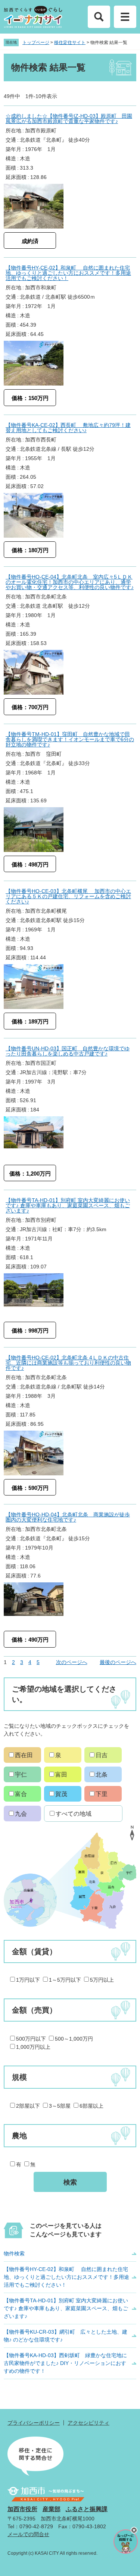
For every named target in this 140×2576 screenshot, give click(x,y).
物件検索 (14, 2253)
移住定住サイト (70, 43)
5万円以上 (102, 1980)
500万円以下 (31, 2039)
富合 (21, 1794)
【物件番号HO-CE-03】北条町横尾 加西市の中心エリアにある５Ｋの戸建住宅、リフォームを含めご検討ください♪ (68, 896)
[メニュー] (125, 17)
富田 (61, 1775)
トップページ (36, 43)
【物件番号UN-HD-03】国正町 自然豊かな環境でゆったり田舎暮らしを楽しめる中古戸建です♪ (68, 1051)
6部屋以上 (91, 2106)
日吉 (102, 1755)
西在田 (24, 1755)
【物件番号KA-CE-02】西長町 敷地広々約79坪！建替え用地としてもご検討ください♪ (68, 428)
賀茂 (61, 1794)
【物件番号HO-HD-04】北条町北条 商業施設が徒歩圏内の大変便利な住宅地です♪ (68, 1517)
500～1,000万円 (74, 2039)
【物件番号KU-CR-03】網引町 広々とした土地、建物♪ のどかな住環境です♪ (66, 2336)
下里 (102, 1794)
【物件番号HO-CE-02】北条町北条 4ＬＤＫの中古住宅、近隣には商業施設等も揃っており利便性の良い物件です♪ (68, 1363)
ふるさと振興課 (87, 2509)
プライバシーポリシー (34, 2423)
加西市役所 (22, 2509)
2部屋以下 (28, 2106)
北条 (102, 1775)
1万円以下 (28, 1980)
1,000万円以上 (33, 2047)
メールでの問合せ (28, 2534)
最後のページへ (118, 1662)
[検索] (99, 17)
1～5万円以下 (65, 1980)
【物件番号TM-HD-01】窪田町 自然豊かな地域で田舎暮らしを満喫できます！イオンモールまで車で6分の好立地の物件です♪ (70, 739)
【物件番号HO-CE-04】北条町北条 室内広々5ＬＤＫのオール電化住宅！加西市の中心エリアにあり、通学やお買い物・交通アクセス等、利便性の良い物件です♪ (70, 582)
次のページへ (72, 1662)
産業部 (52, 2509)
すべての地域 (74, 1814)
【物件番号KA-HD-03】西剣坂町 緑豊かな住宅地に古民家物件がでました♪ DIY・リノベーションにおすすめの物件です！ (65, 2363)
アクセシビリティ (88, 2423)
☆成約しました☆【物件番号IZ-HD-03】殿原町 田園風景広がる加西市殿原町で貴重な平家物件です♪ (69, 119)
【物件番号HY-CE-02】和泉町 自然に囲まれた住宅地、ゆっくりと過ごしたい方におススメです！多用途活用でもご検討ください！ (68, 273)
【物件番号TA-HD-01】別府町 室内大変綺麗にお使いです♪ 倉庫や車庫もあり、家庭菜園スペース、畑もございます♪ (68, 1205)
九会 (21, 1814)
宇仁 (21, 1775)
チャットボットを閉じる (134, 2530)
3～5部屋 (60, 2106)
